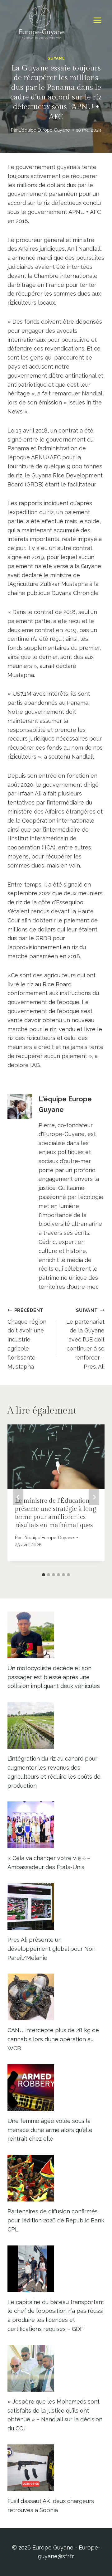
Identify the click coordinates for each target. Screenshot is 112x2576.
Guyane (56, 58)
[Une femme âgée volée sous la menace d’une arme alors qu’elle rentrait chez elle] (56, 2088)
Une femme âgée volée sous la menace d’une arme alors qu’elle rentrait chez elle (50, 2130)
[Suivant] (94, 1497)
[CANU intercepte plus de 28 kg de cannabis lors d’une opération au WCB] (56, 1997)
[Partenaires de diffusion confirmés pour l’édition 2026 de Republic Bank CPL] (56, 2178)
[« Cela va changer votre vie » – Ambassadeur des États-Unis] (56, 1825)
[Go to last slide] (18, 1497)
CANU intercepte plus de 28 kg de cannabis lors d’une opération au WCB (53, 2039)
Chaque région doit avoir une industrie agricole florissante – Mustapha (27, 1339)
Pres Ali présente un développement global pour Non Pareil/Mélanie (51, 1949)
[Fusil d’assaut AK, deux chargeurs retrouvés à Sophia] (56, 2468)
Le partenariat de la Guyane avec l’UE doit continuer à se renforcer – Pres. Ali (85, 1339)
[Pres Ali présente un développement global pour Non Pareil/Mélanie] (56, 1907)
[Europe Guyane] (42, 20)
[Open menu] (97, 20)
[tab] (44, 1575)
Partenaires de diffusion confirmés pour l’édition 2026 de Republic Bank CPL (56, 2220)
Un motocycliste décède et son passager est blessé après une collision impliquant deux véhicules (54, 1677)
